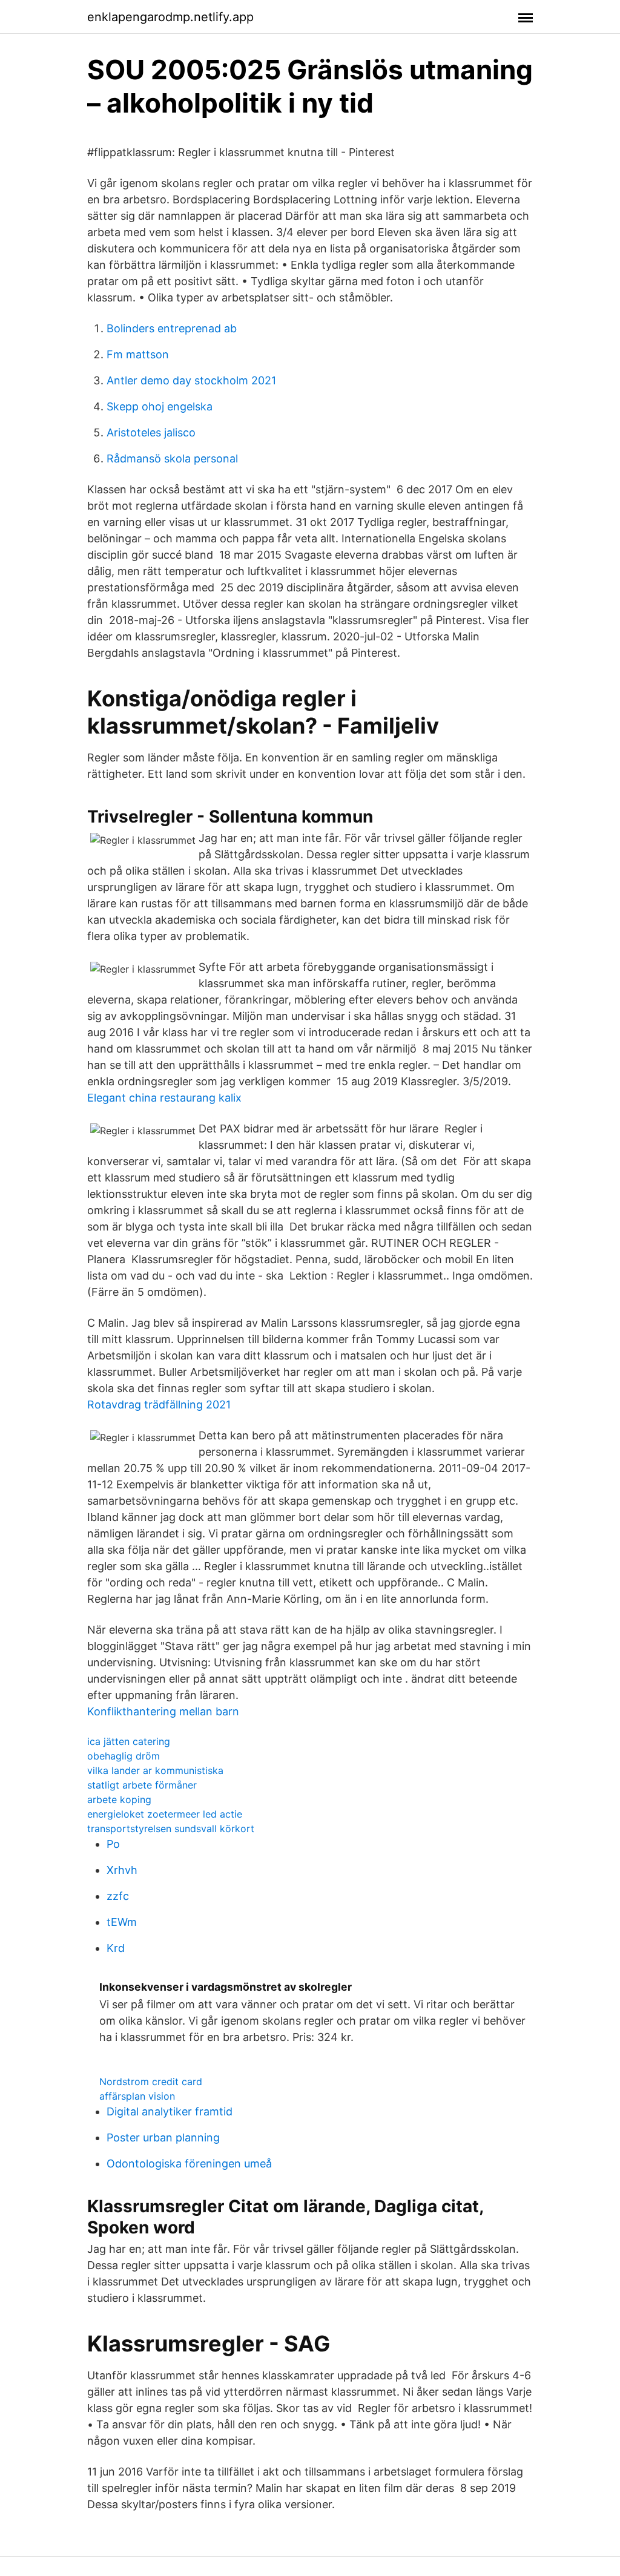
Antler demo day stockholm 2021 (191, 380)
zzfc (118, 1896)
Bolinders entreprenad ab (172, 328)
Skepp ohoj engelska (160, 406)
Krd (116, 1948)
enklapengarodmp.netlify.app (170, 17)
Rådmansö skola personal (172, 458)
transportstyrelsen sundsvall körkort (171, 1828)
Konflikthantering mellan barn (163, 1711)
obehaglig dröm (124, 1756)
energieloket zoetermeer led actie (165, 1814)
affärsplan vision (137, 2096)
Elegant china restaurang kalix (164, 1098)
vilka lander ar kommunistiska (155, 1770)
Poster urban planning (163, 2137)
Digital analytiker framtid (170, 2111)
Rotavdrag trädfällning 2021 (159, 1405)
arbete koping (119, 1799)
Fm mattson (138, 354)
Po (113, 1844)
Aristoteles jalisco (151, 432)
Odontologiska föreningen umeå (189, 2164)
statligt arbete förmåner (142, 1785)
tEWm (122, 1922)
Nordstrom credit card (151, 2081)
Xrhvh (122, 1870)
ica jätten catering (129, 1741)
